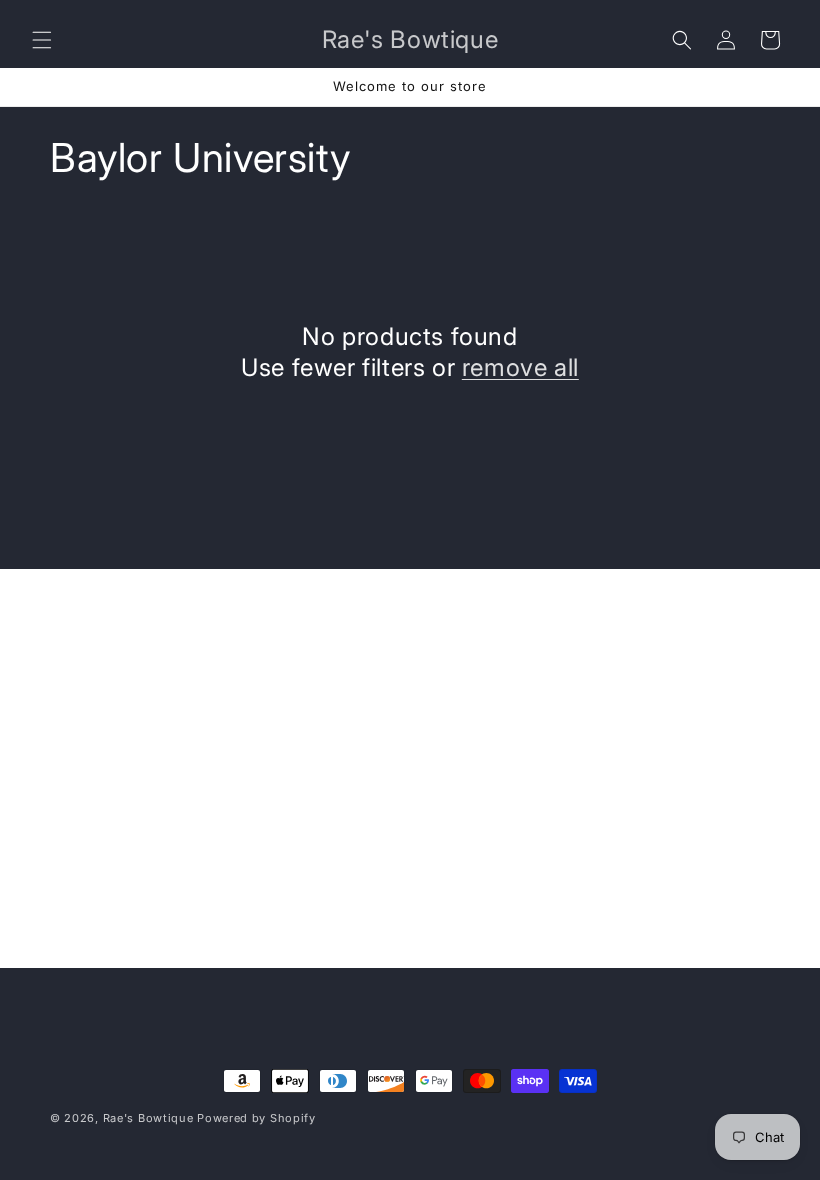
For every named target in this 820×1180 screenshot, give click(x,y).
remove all (520, 367)
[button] (42, 40)
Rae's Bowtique (148, 1118)
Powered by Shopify (256, 1118)
